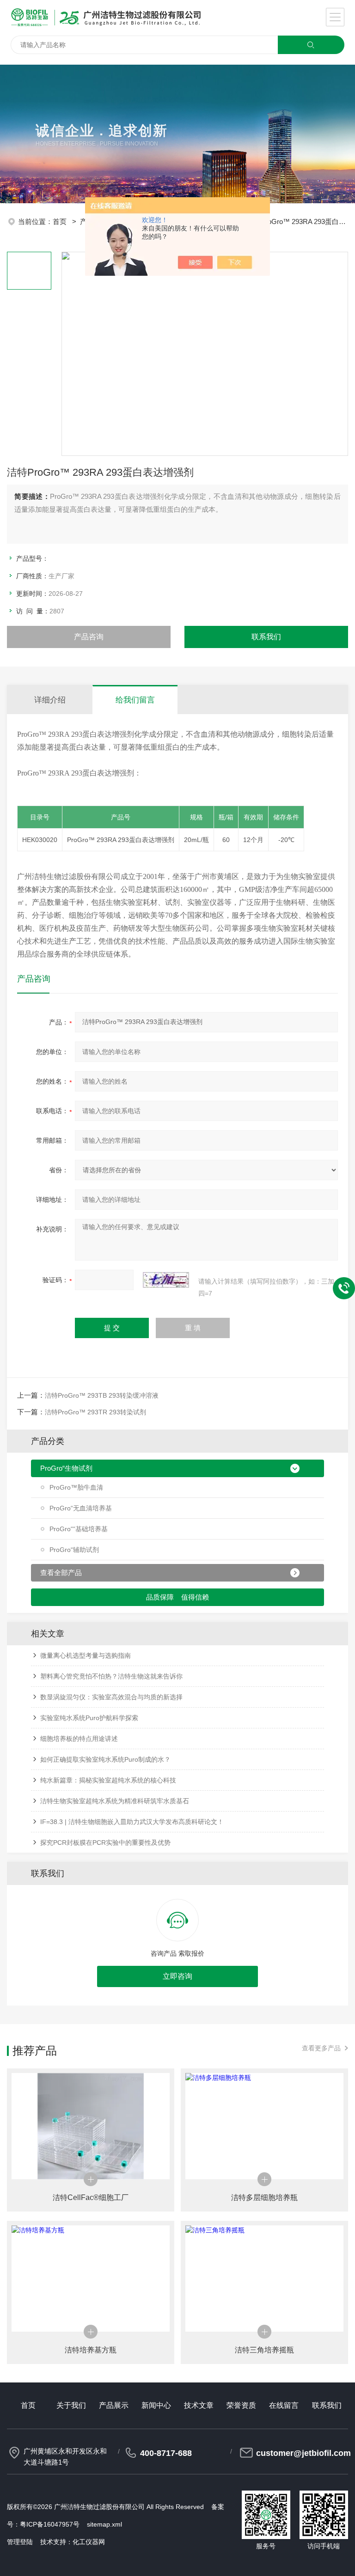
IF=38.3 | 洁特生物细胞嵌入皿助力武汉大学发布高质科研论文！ (132, 1822)
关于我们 (71, 2405)
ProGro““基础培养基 (79, 1529)
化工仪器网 (89, 2542)
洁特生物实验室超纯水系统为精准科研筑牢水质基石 (115, 1801)
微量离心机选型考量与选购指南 (86, 1655)
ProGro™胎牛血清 (76, 1487)
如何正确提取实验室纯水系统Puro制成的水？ (105, 1759)
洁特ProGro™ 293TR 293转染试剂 (95, 1412)
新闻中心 (156, 2405)
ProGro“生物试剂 (66, 1468)
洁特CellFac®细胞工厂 (91, 2197)
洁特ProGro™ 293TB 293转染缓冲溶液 (102, 1395)
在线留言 (284, 2405)
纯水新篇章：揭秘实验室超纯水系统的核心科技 (108, 1780)
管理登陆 (20, 2542)
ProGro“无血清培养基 (81, 1508)
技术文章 (199, 2405)
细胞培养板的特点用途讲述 (79, 1739)
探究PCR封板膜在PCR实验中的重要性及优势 (105, 1843)
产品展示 (114, 2405)
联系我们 (266, 637)
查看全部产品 (61, 1573)
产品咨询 (89, 637)
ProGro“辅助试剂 (74, 1550)
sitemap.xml (104, 2524)
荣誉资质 (241, 2405)
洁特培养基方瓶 (91, 2350)
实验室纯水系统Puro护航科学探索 (89, 1718)
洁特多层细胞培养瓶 (264, 2197)
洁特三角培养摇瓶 (264, 2350)
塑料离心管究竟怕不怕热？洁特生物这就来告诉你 (111, 1676)
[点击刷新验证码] (166, 1280)
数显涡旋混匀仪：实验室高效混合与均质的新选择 (111, 1697)
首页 (61, 221)
